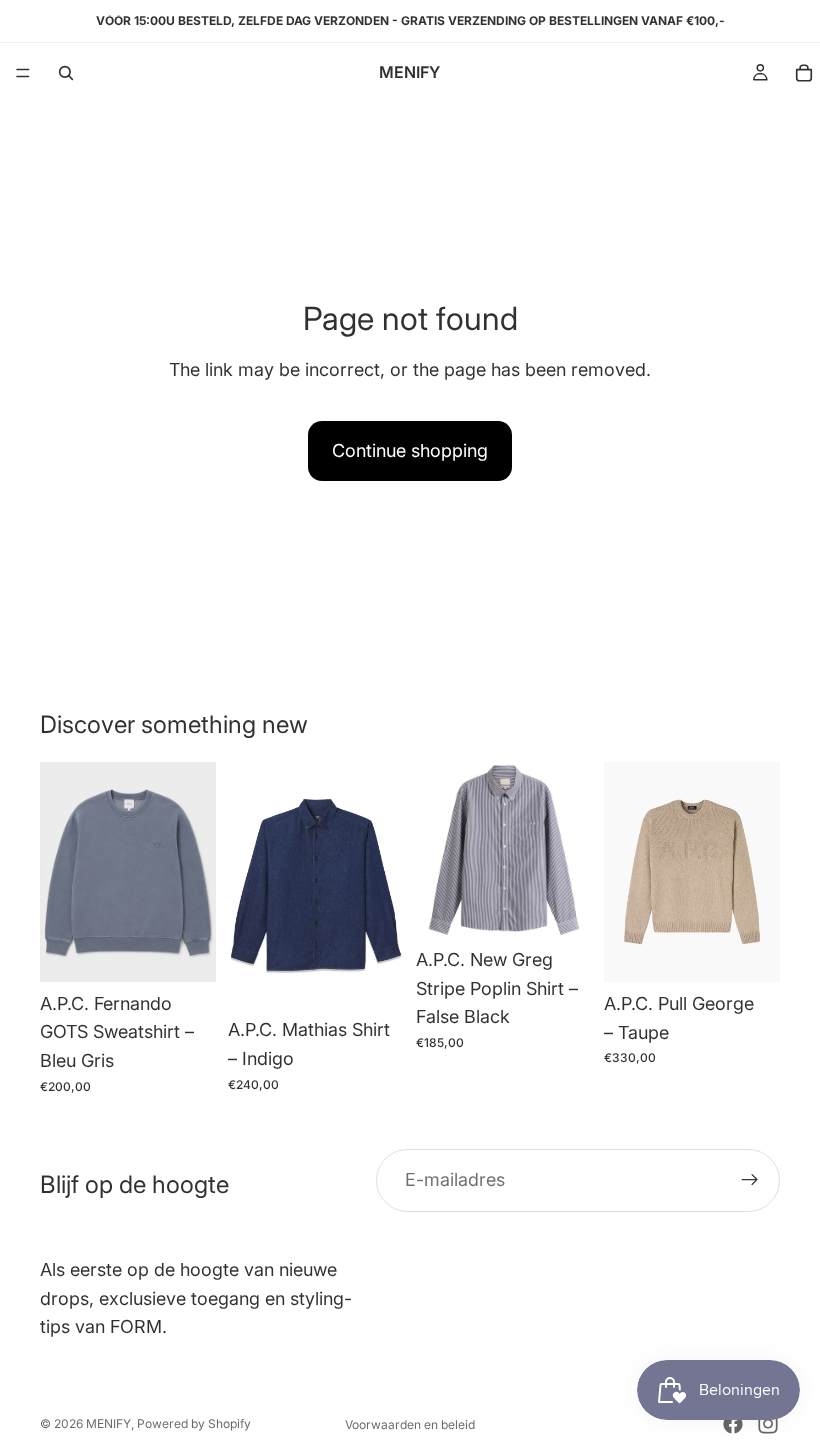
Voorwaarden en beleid (410, 1424)
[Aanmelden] (750, 1180)
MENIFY (108, 1423)
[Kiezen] (185, 951)
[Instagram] (768, 1424)
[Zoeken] (66, 73)
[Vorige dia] (62, 872)
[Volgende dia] (194, 872)
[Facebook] (733, 1424)
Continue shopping (410, 450)
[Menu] (23, 73)
